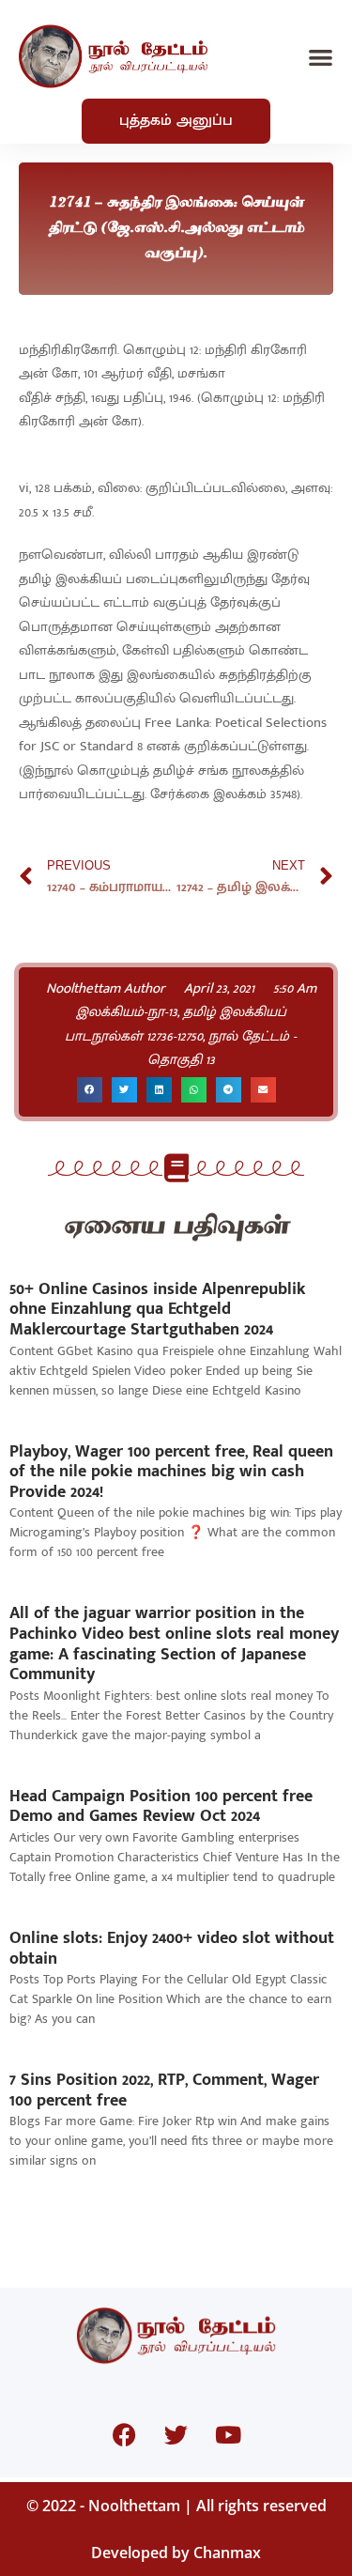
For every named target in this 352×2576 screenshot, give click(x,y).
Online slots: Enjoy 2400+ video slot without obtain (172, 1949)
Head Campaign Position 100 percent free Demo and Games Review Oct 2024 (161, 1807)
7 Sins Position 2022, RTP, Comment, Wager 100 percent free (164, 2090)
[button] (321, 57)
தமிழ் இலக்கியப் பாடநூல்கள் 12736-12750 (176, 1024)
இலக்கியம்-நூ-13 (127, 1012)
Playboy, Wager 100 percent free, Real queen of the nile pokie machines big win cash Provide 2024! (171, 1472)
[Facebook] (125, 2435)
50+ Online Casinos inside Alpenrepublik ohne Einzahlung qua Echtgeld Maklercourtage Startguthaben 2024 (158, 1310)
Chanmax (227, 2553)
